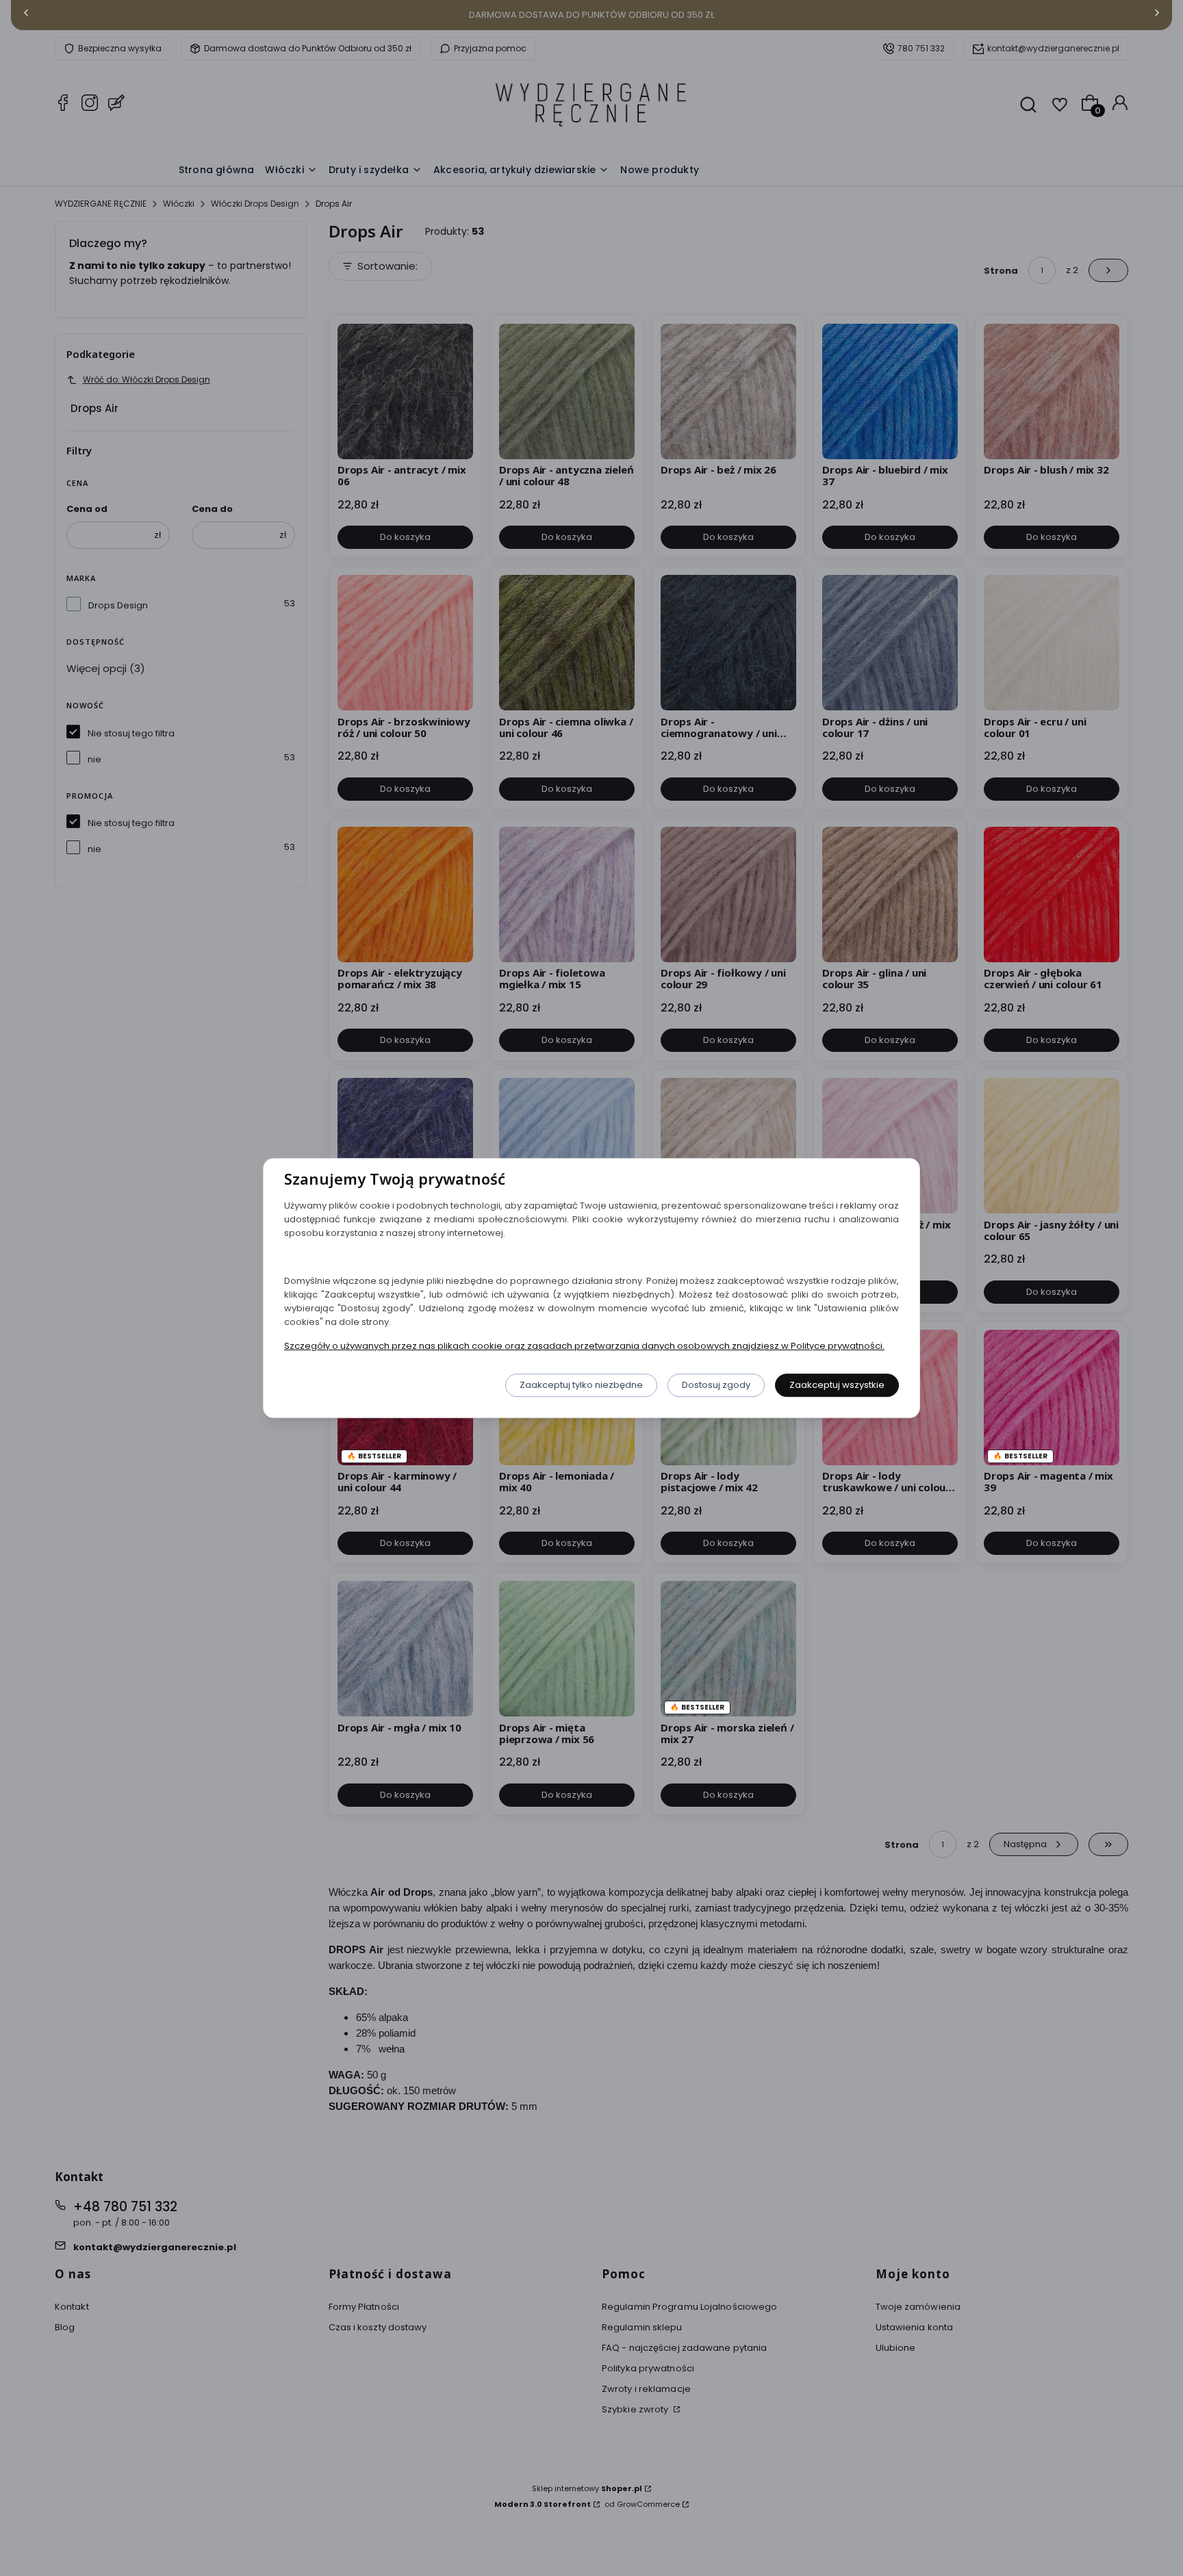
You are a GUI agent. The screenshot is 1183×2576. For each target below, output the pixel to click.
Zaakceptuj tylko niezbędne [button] (581, 1385)
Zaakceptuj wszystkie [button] (837, 1385)
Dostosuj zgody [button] (716, 1385)
